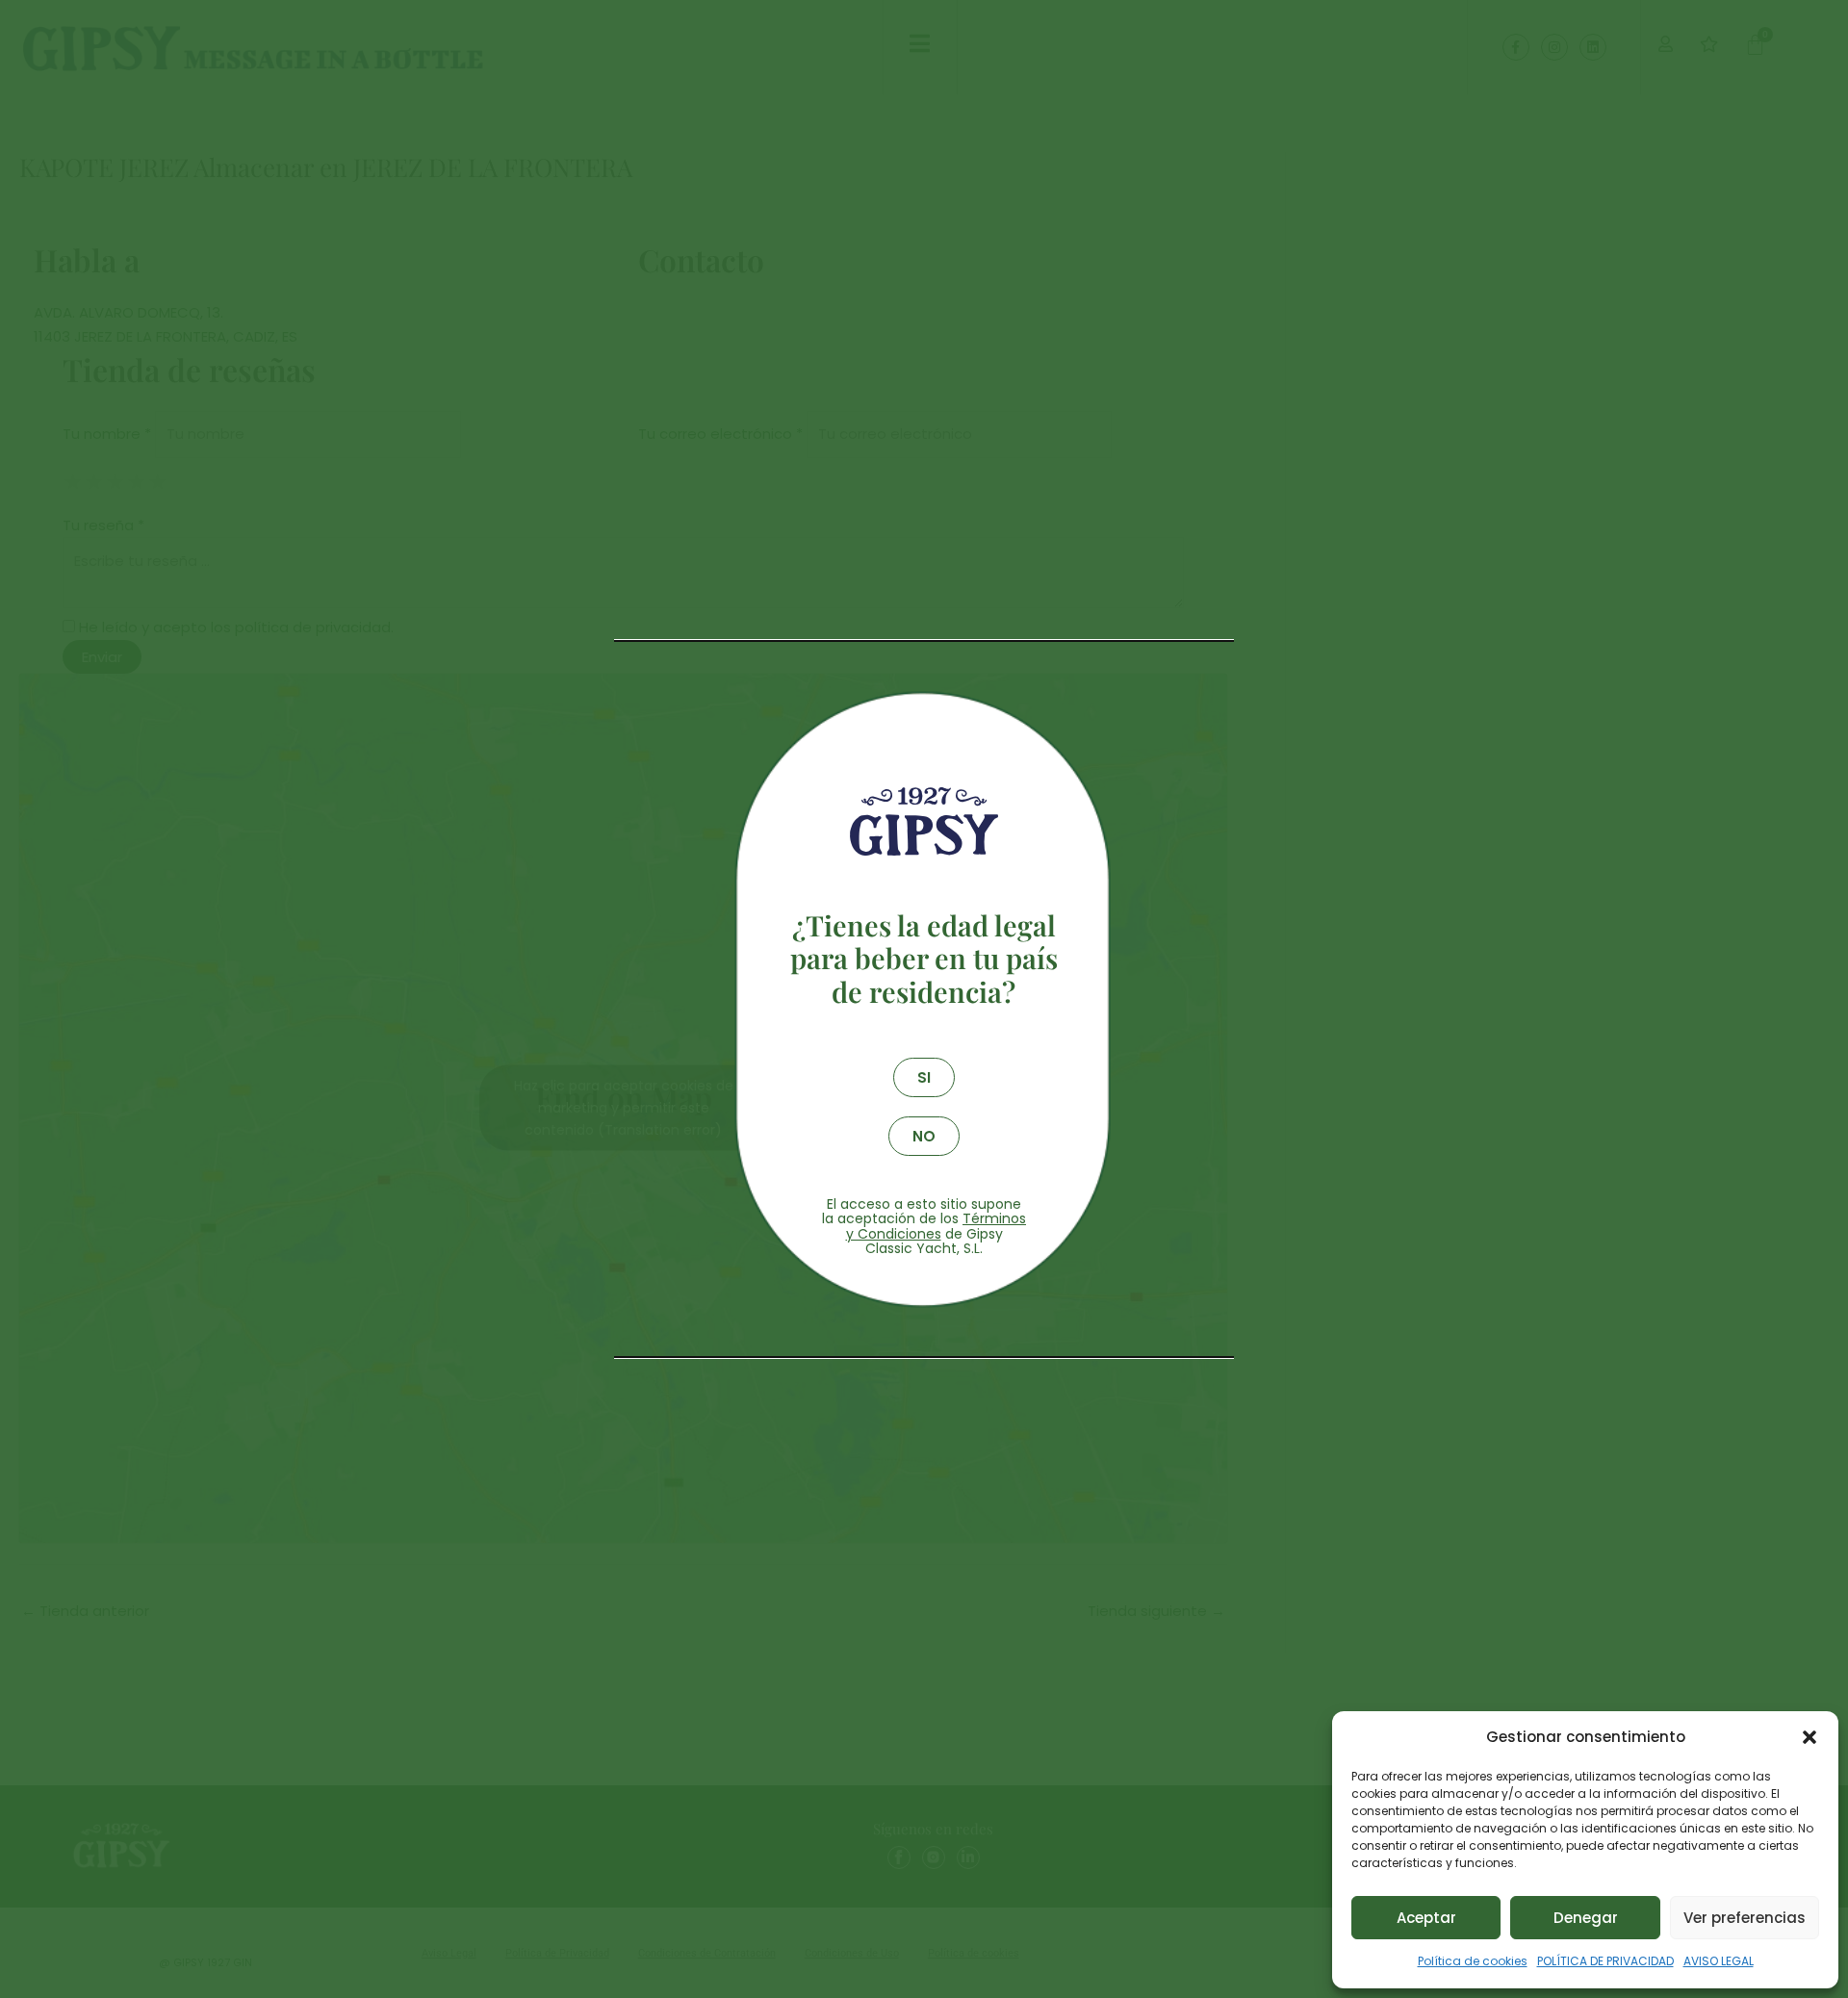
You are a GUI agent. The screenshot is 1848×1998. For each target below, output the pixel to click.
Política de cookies (1473, 1961)
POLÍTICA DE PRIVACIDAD (1605, 1961)
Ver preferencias (1745, 1918)
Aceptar (1426, 1918)
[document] (924, 999)
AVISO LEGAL (1719, 1961)
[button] (1809, 1737)
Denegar (1586, 1918)
